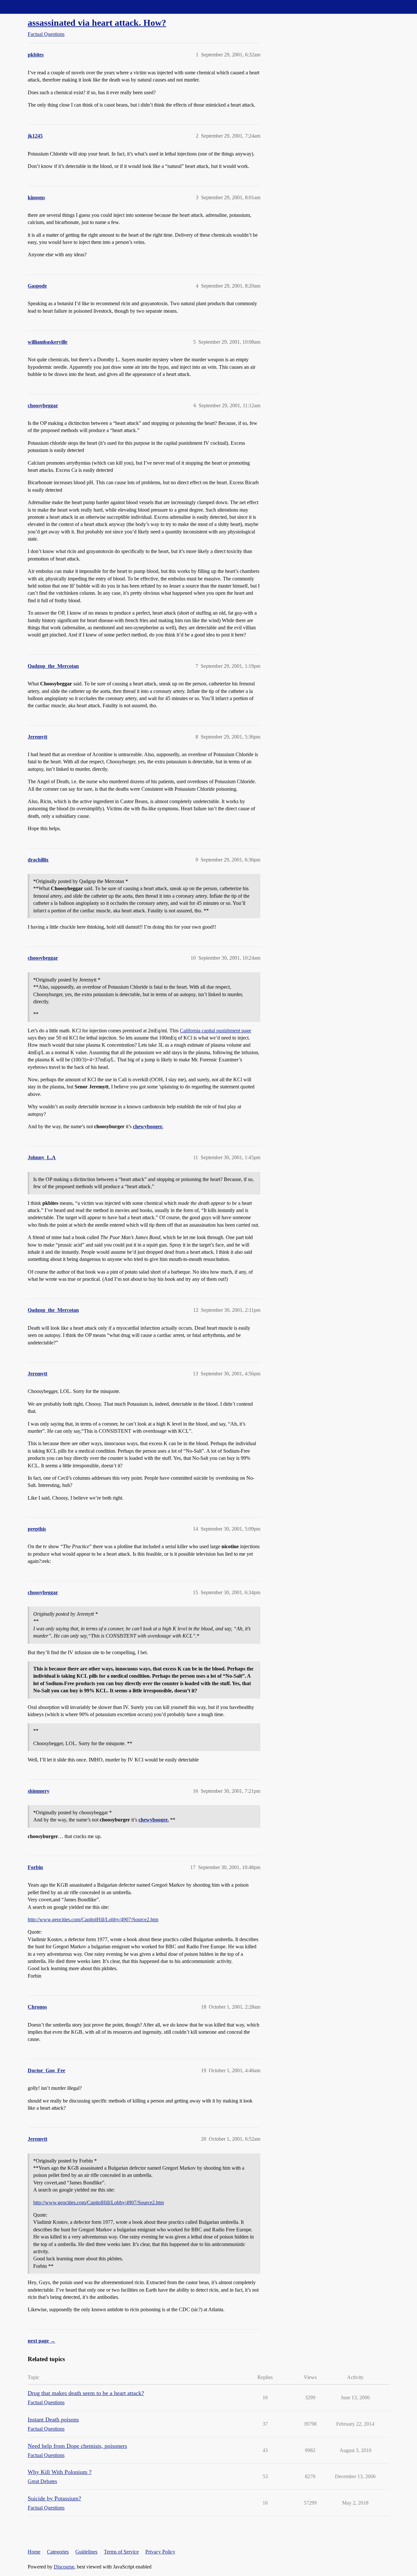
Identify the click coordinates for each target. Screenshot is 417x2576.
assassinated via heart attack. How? (97, 23)
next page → (42, 2341)
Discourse (64, 2567)
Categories (58, 2552)
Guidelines (86, 2552)
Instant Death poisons (53, 2419)
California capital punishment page (216, 1031)
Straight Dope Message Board (34, 7)
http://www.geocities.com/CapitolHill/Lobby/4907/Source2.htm (93, 1919)
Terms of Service (121, 2552)
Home (34, 2552)
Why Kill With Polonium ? (60, 2472)
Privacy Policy (160, 2552)
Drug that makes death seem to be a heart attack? (86, 2393)
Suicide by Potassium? (54, 2498)
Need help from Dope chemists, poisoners (77, 2446)
